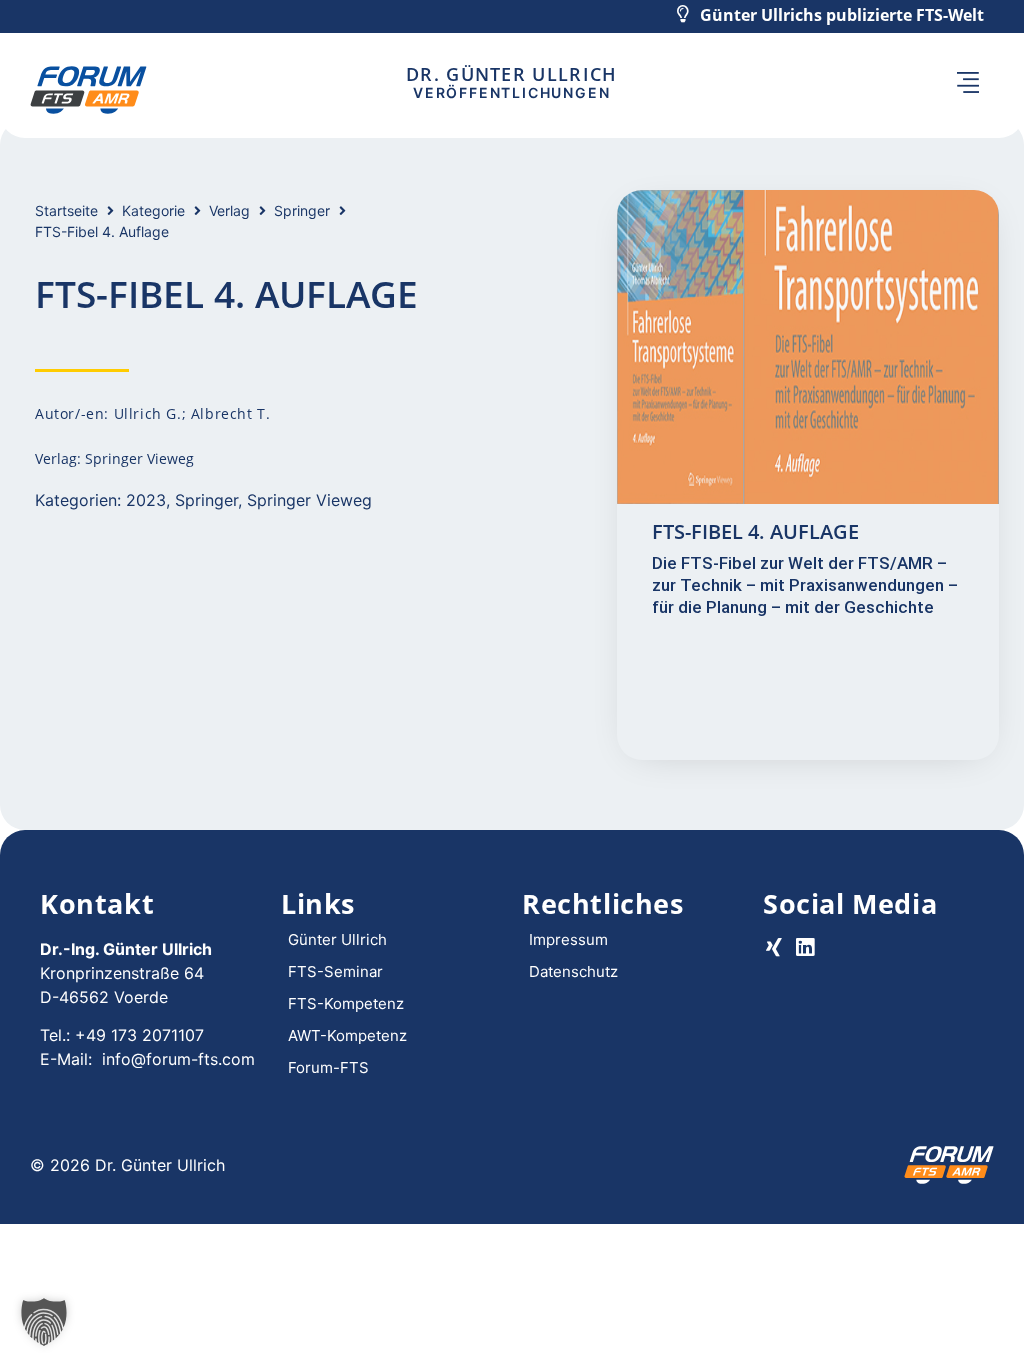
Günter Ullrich (337, 939)
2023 (146, 500)
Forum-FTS (328, 1067)
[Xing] (773, 947)
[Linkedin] (804, 947)
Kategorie (153, 210)
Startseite (66, 210)
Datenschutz (573, 971)
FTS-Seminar (335, 971)
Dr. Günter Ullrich (511, 74)
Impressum (568, 939)
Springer (302, 210)
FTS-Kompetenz (346, 1003)
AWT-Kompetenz (347, 1035)
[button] (967, 83)
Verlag (229, 210)
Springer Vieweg (309, 500)
